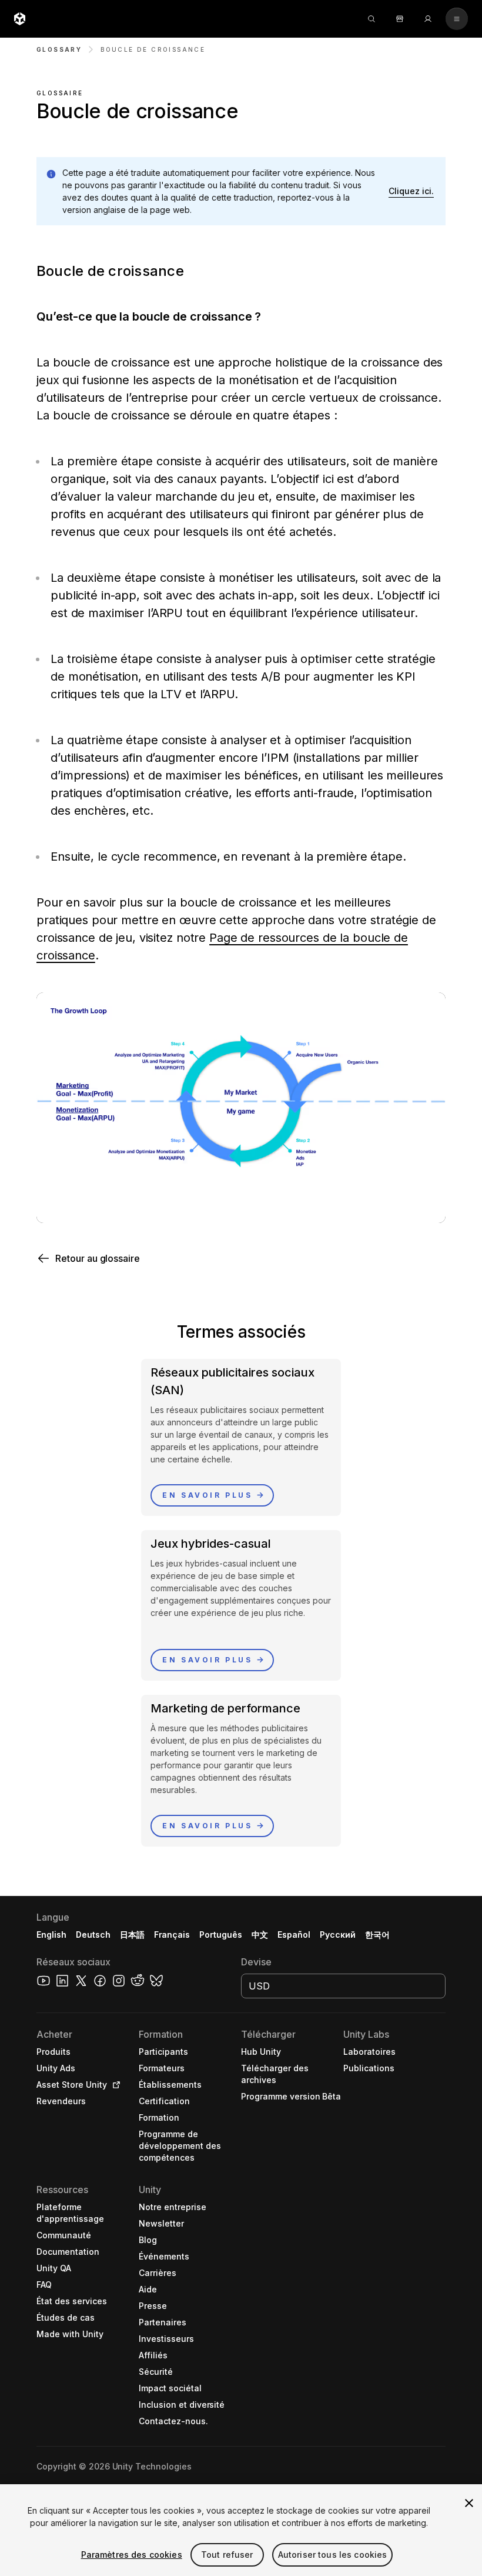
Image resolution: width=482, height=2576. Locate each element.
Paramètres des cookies (132, 2555)
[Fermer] (469, 2503)
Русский (338, 1935)
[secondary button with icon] (457, 19)
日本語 (132, 1935)
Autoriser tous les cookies (333, 2555)
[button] (411, 191)
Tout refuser (227, 2555)
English (51, 1935)
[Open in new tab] (114, 2085)
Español (294, 1935)
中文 (260, 1935)
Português (221, 1935)
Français (172, 1935)
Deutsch (93, 1935)
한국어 (377, 1935)
